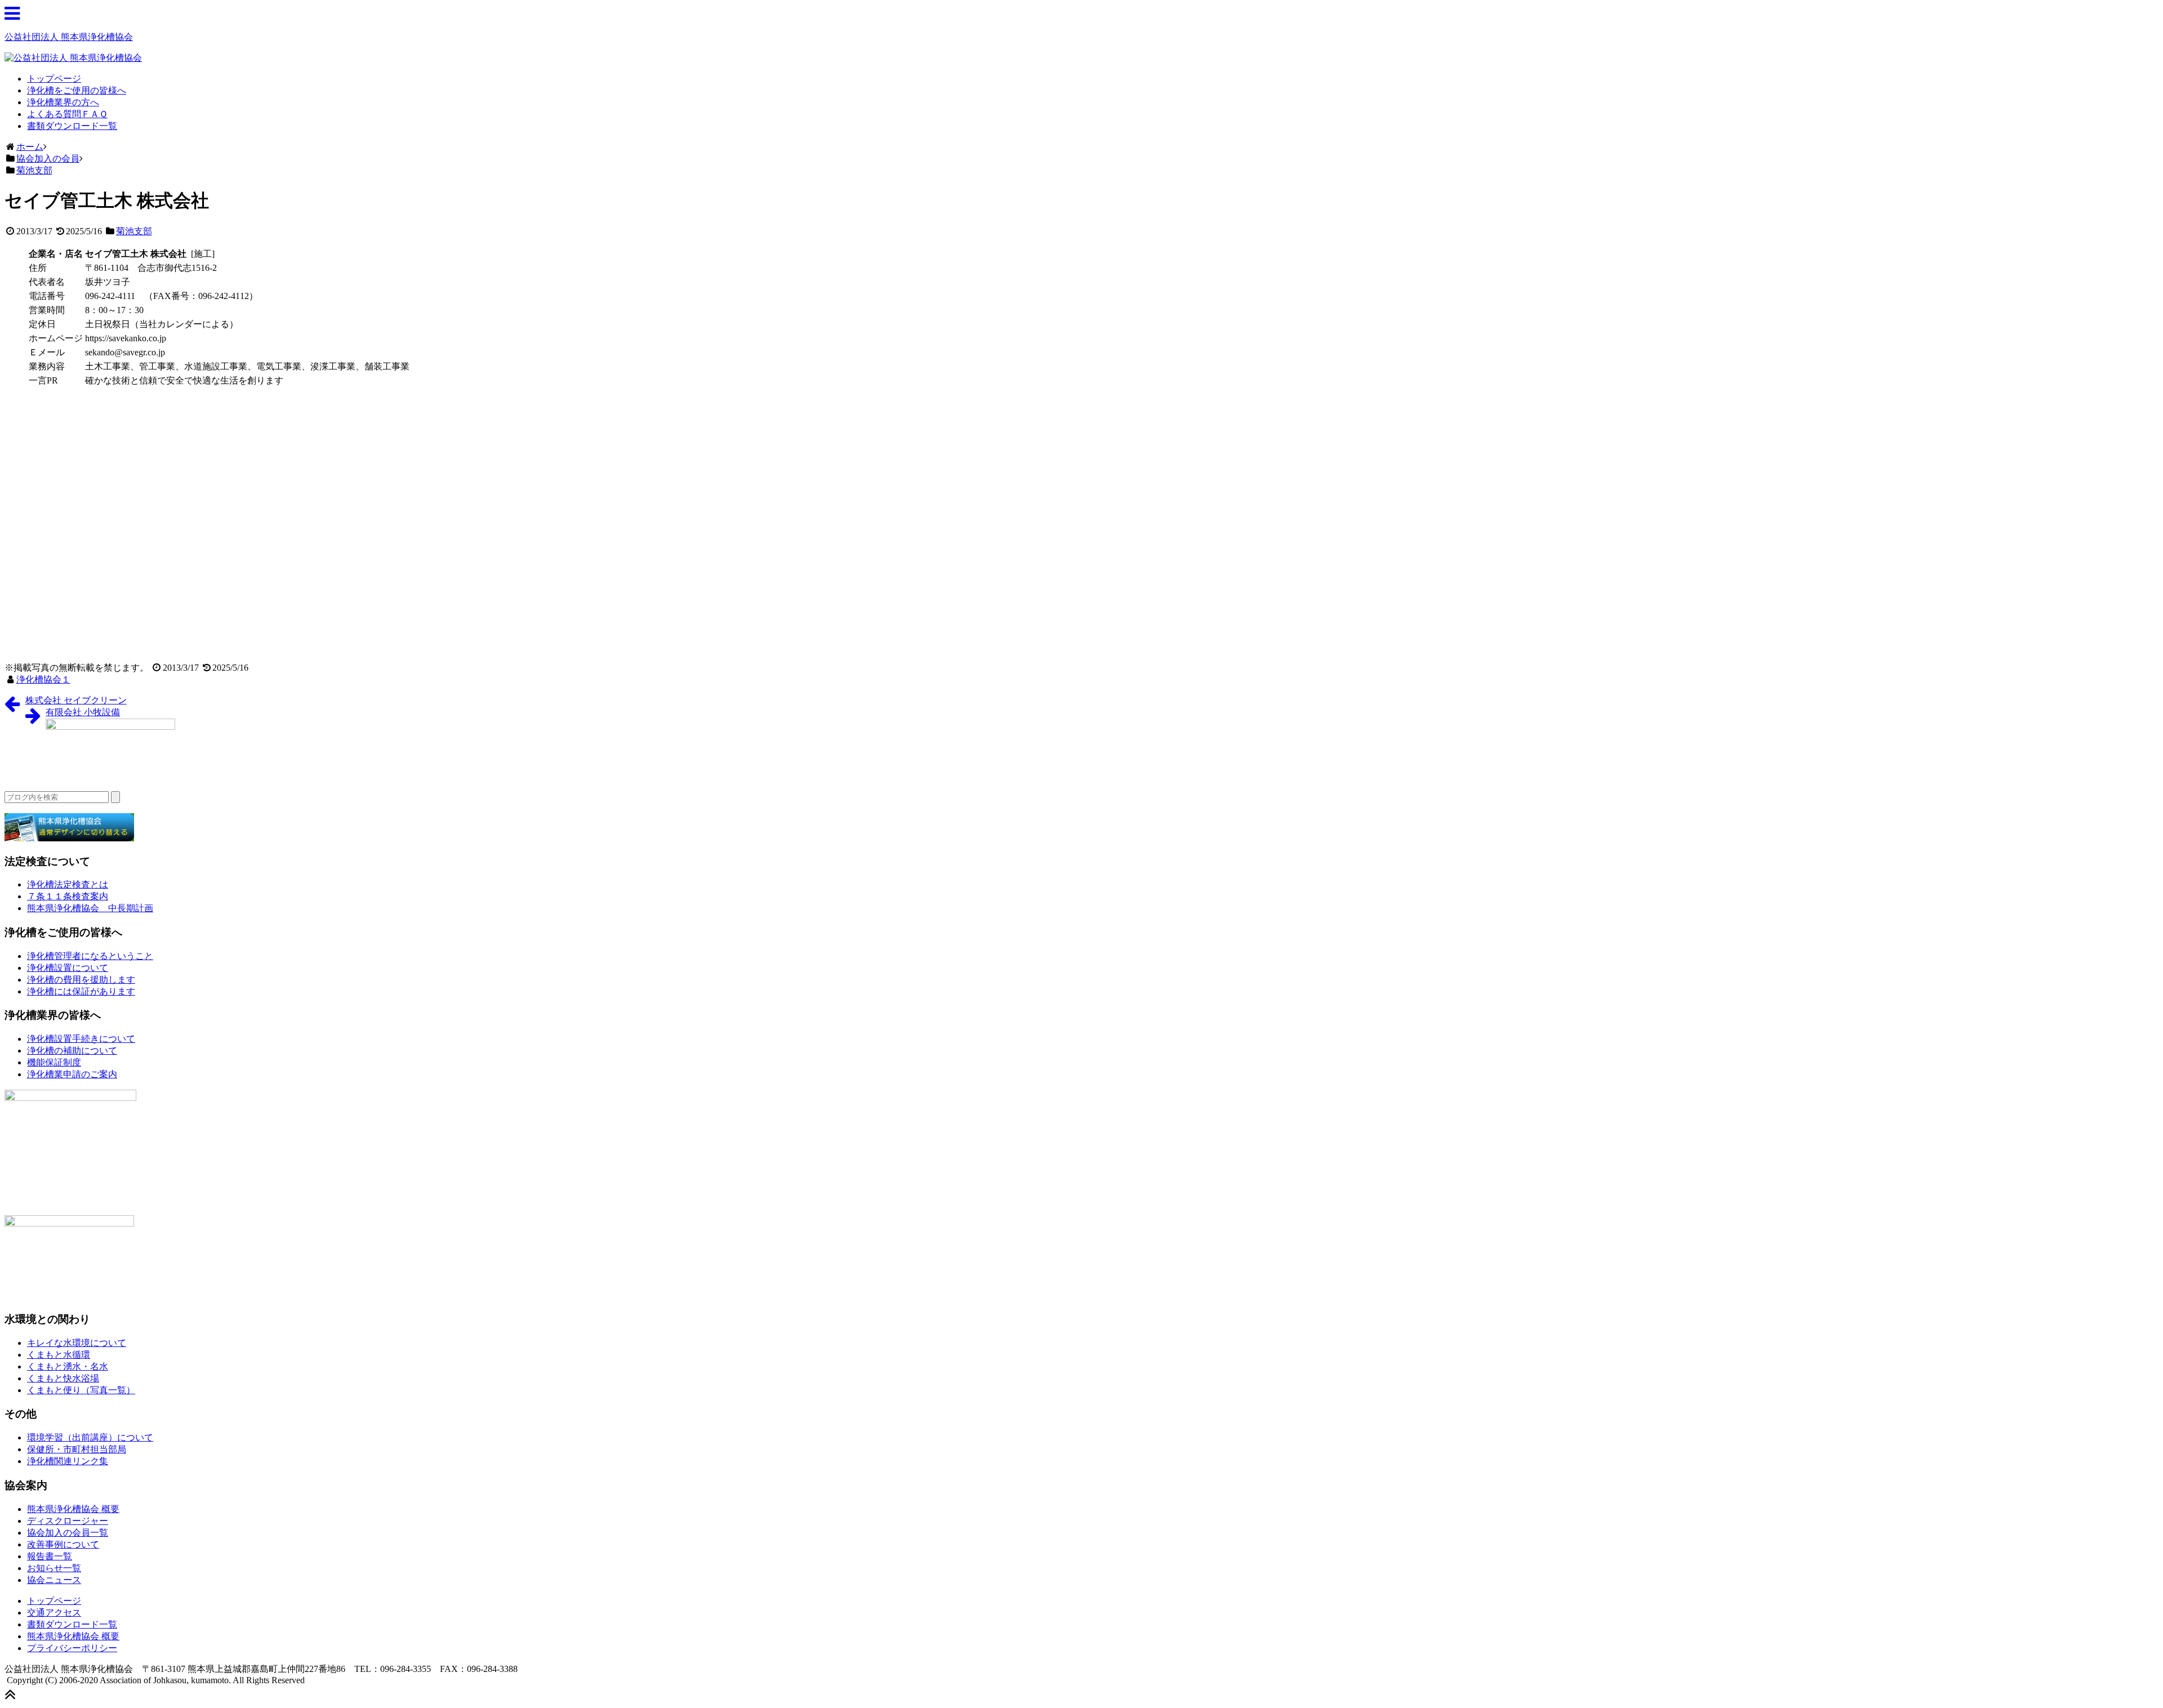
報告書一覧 (50, 1556)
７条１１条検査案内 (68, 896)
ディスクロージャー (68, 1521)
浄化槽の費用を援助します (81, 980)
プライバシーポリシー (72, 1648)
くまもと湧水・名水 (68, 1366)
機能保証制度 (54, 1062)
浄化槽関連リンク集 (68, 1461)
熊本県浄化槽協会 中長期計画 (90, 908)
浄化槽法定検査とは (68, 884)
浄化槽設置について (68, 968)
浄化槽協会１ (43, 679)
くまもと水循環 (59, 1355)
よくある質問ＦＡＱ (67, 114)
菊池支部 (134, 231)
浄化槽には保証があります (81, 991)
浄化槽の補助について (72, 1051)
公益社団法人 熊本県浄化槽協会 (69, 37)
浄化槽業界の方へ (63, 102)
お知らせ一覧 (54, 1568)
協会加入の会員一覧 (68, 1533)
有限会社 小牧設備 (83, 712)
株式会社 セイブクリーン (76, 700)
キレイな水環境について (77, 1343)
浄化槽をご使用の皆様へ (77, 90)
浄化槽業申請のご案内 (72, 1074)
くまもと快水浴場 (63, 1378)
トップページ (54, 79)
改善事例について (63, 1544)
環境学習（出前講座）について (90, 1437)
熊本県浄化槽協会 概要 (73, 1509)
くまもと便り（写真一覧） (81, 1390)
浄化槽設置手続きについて (81, 1039)
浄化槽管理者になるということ (90, 956)
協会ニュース (54, 1580)
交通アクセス (54, 1613)
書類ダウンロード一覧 (72, 126)
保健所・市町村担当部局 (77, 1449)
